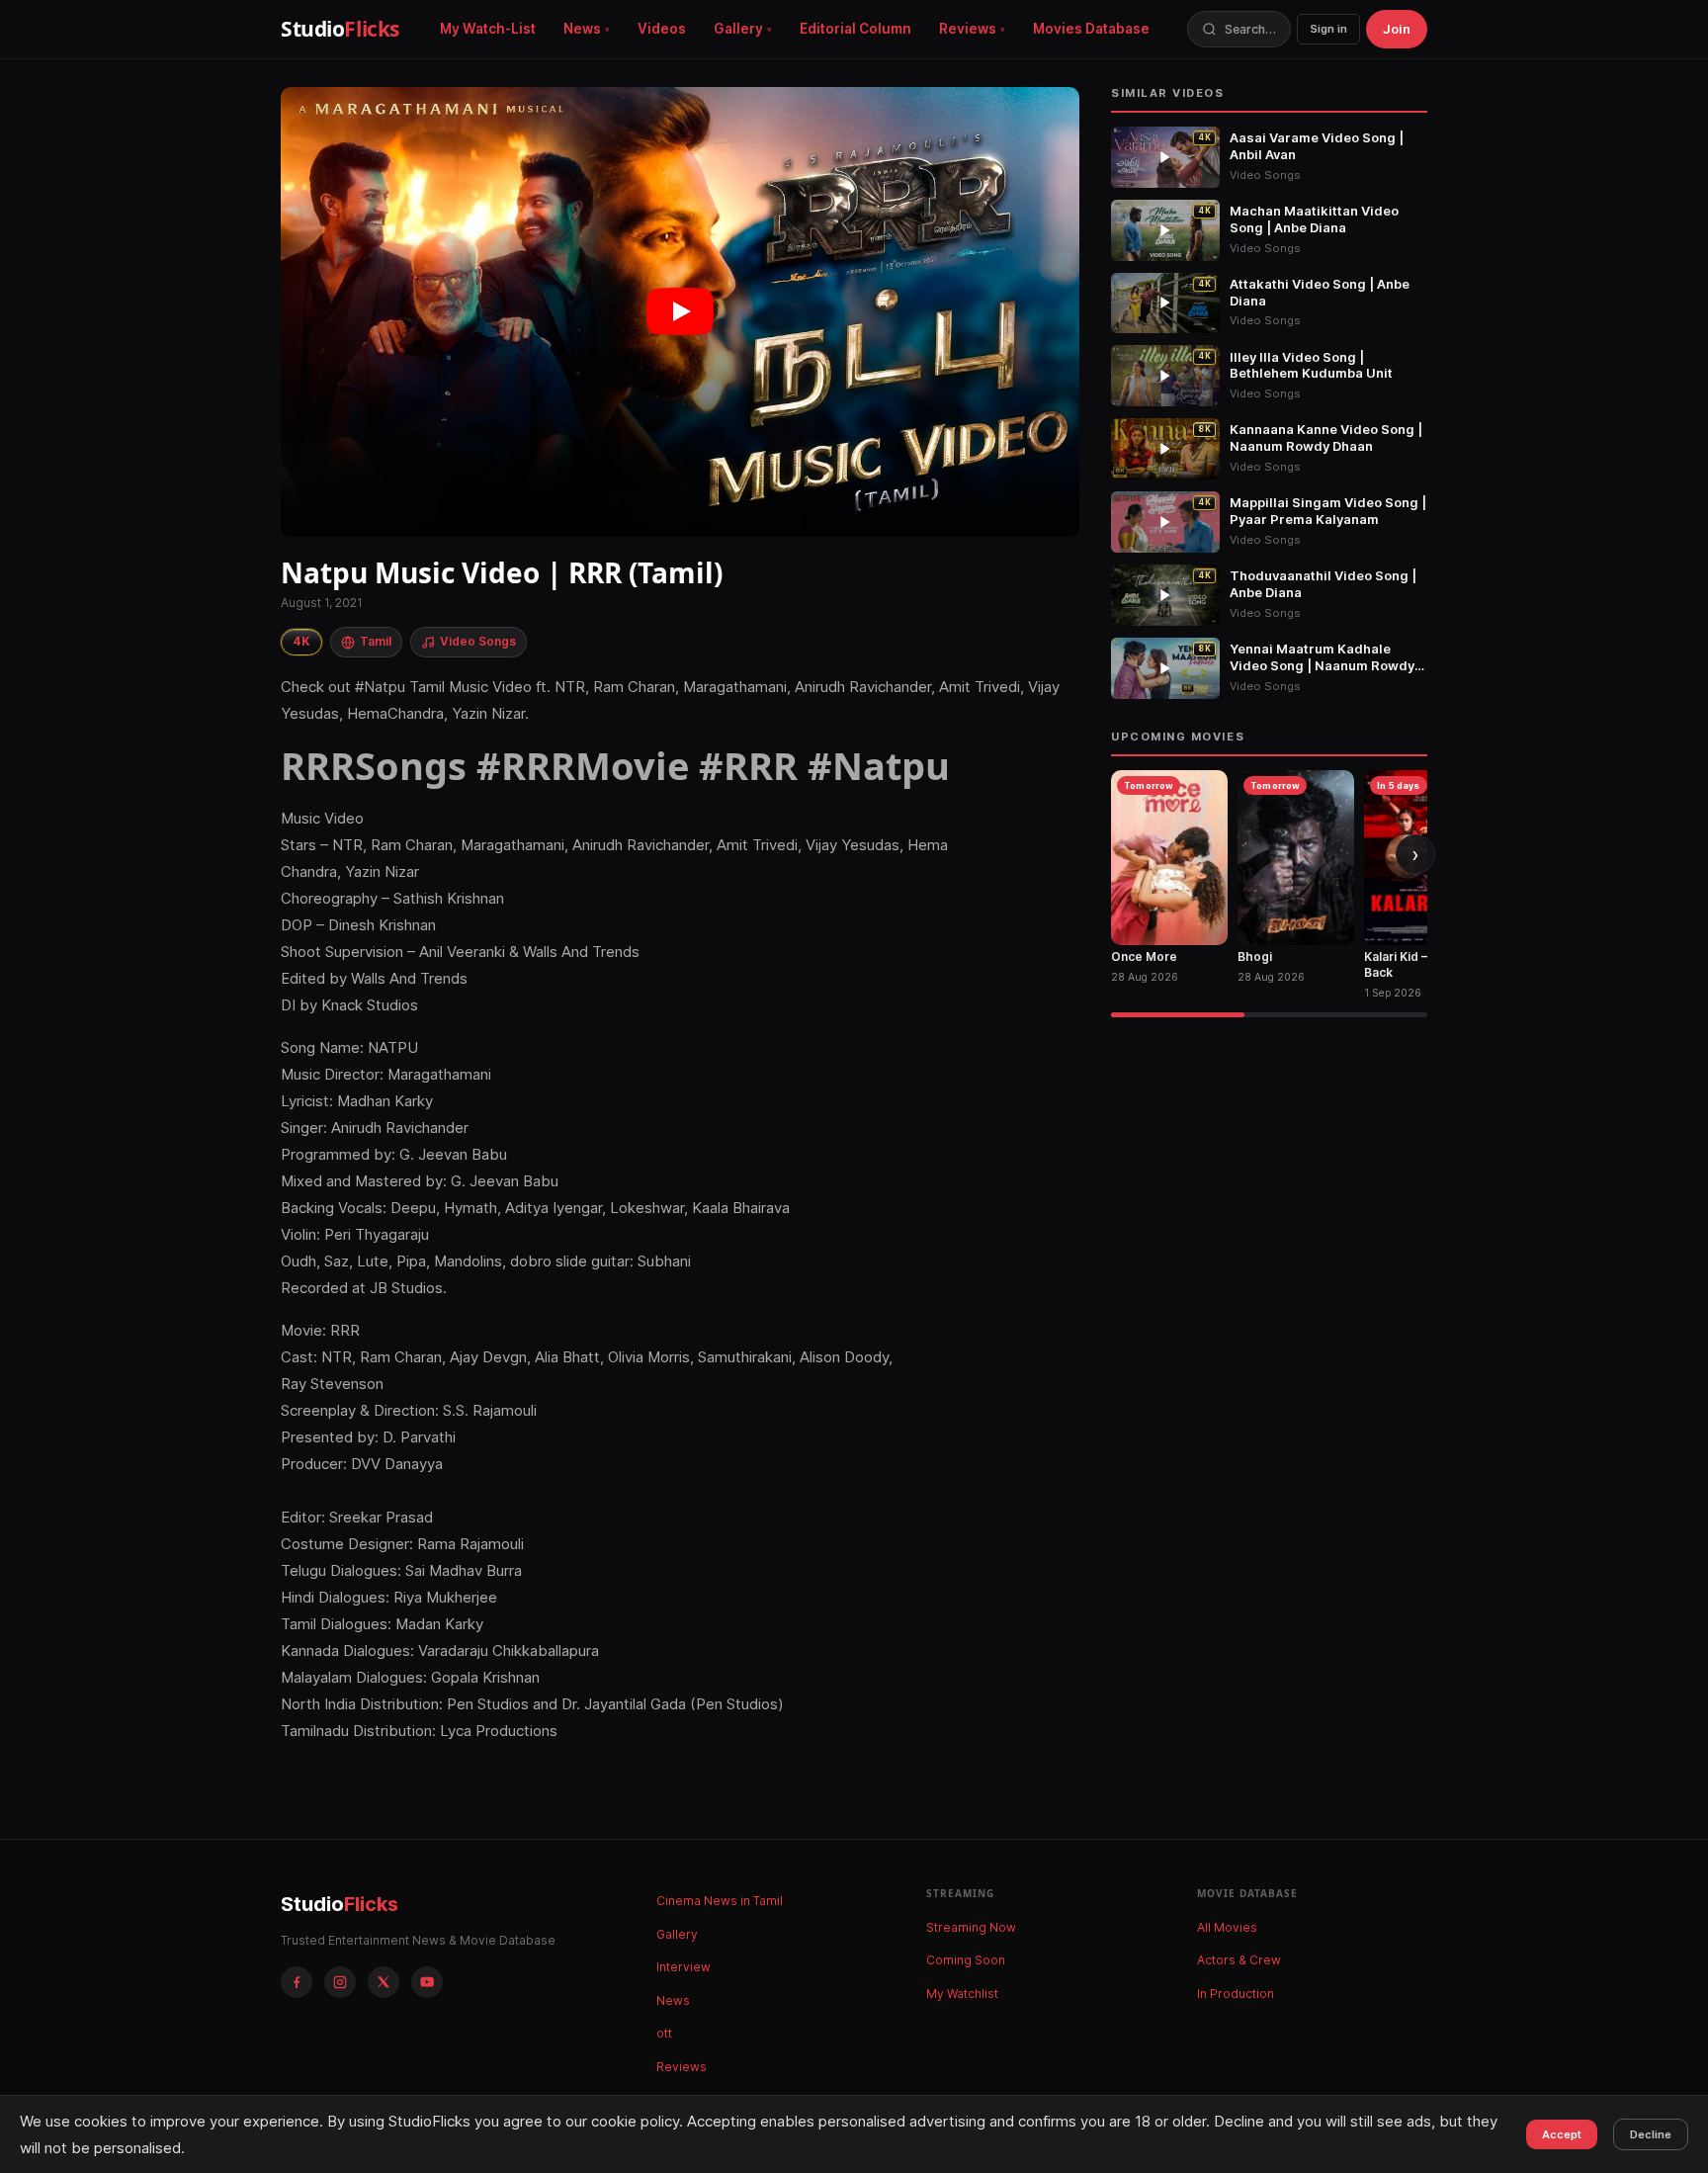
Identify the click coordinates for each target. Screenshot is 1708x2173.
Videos (662, 29)
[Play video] (680, 312)
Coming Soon (966, 1960)
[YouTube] (427, 1982)
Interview (683, 1967)
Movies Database (1091, 29)
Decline (1651, 2134)
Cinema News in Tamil (720, 1901)
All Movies (1227, 1927)
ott (664, 2033)
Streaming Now (971, 1927)
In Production (1236, 1994)
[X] (384, 1982)
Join (1397, 29)
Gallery (738, 29)
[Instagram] (340, 1982)
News (582, 29)
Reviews (968, 29)
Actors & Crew (1239, 1960)
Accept (1562, 2134)
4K (301, 641)
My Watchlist (962, 1994)
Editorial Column (855, 29)
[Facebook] (297, 1982)
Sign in (1328, 29)
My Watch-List (488, 29)
